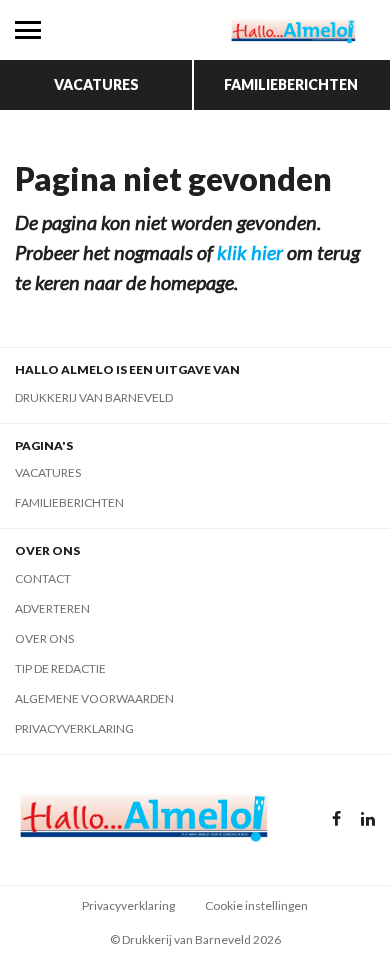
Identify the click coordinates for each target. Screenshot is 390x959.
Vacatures (96, 84)
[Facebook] (336, 819)
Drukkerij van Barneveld (94, 397)
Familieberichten (291, 84)
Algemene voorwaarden (94, 698)
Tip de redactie (60, 668)
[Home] (292, 30)
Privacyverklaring (74, 728)
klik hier (250, 252)
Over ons (44, 638)
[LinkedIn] (368, 819)
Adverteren (52, 608)
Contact (43, 578)
